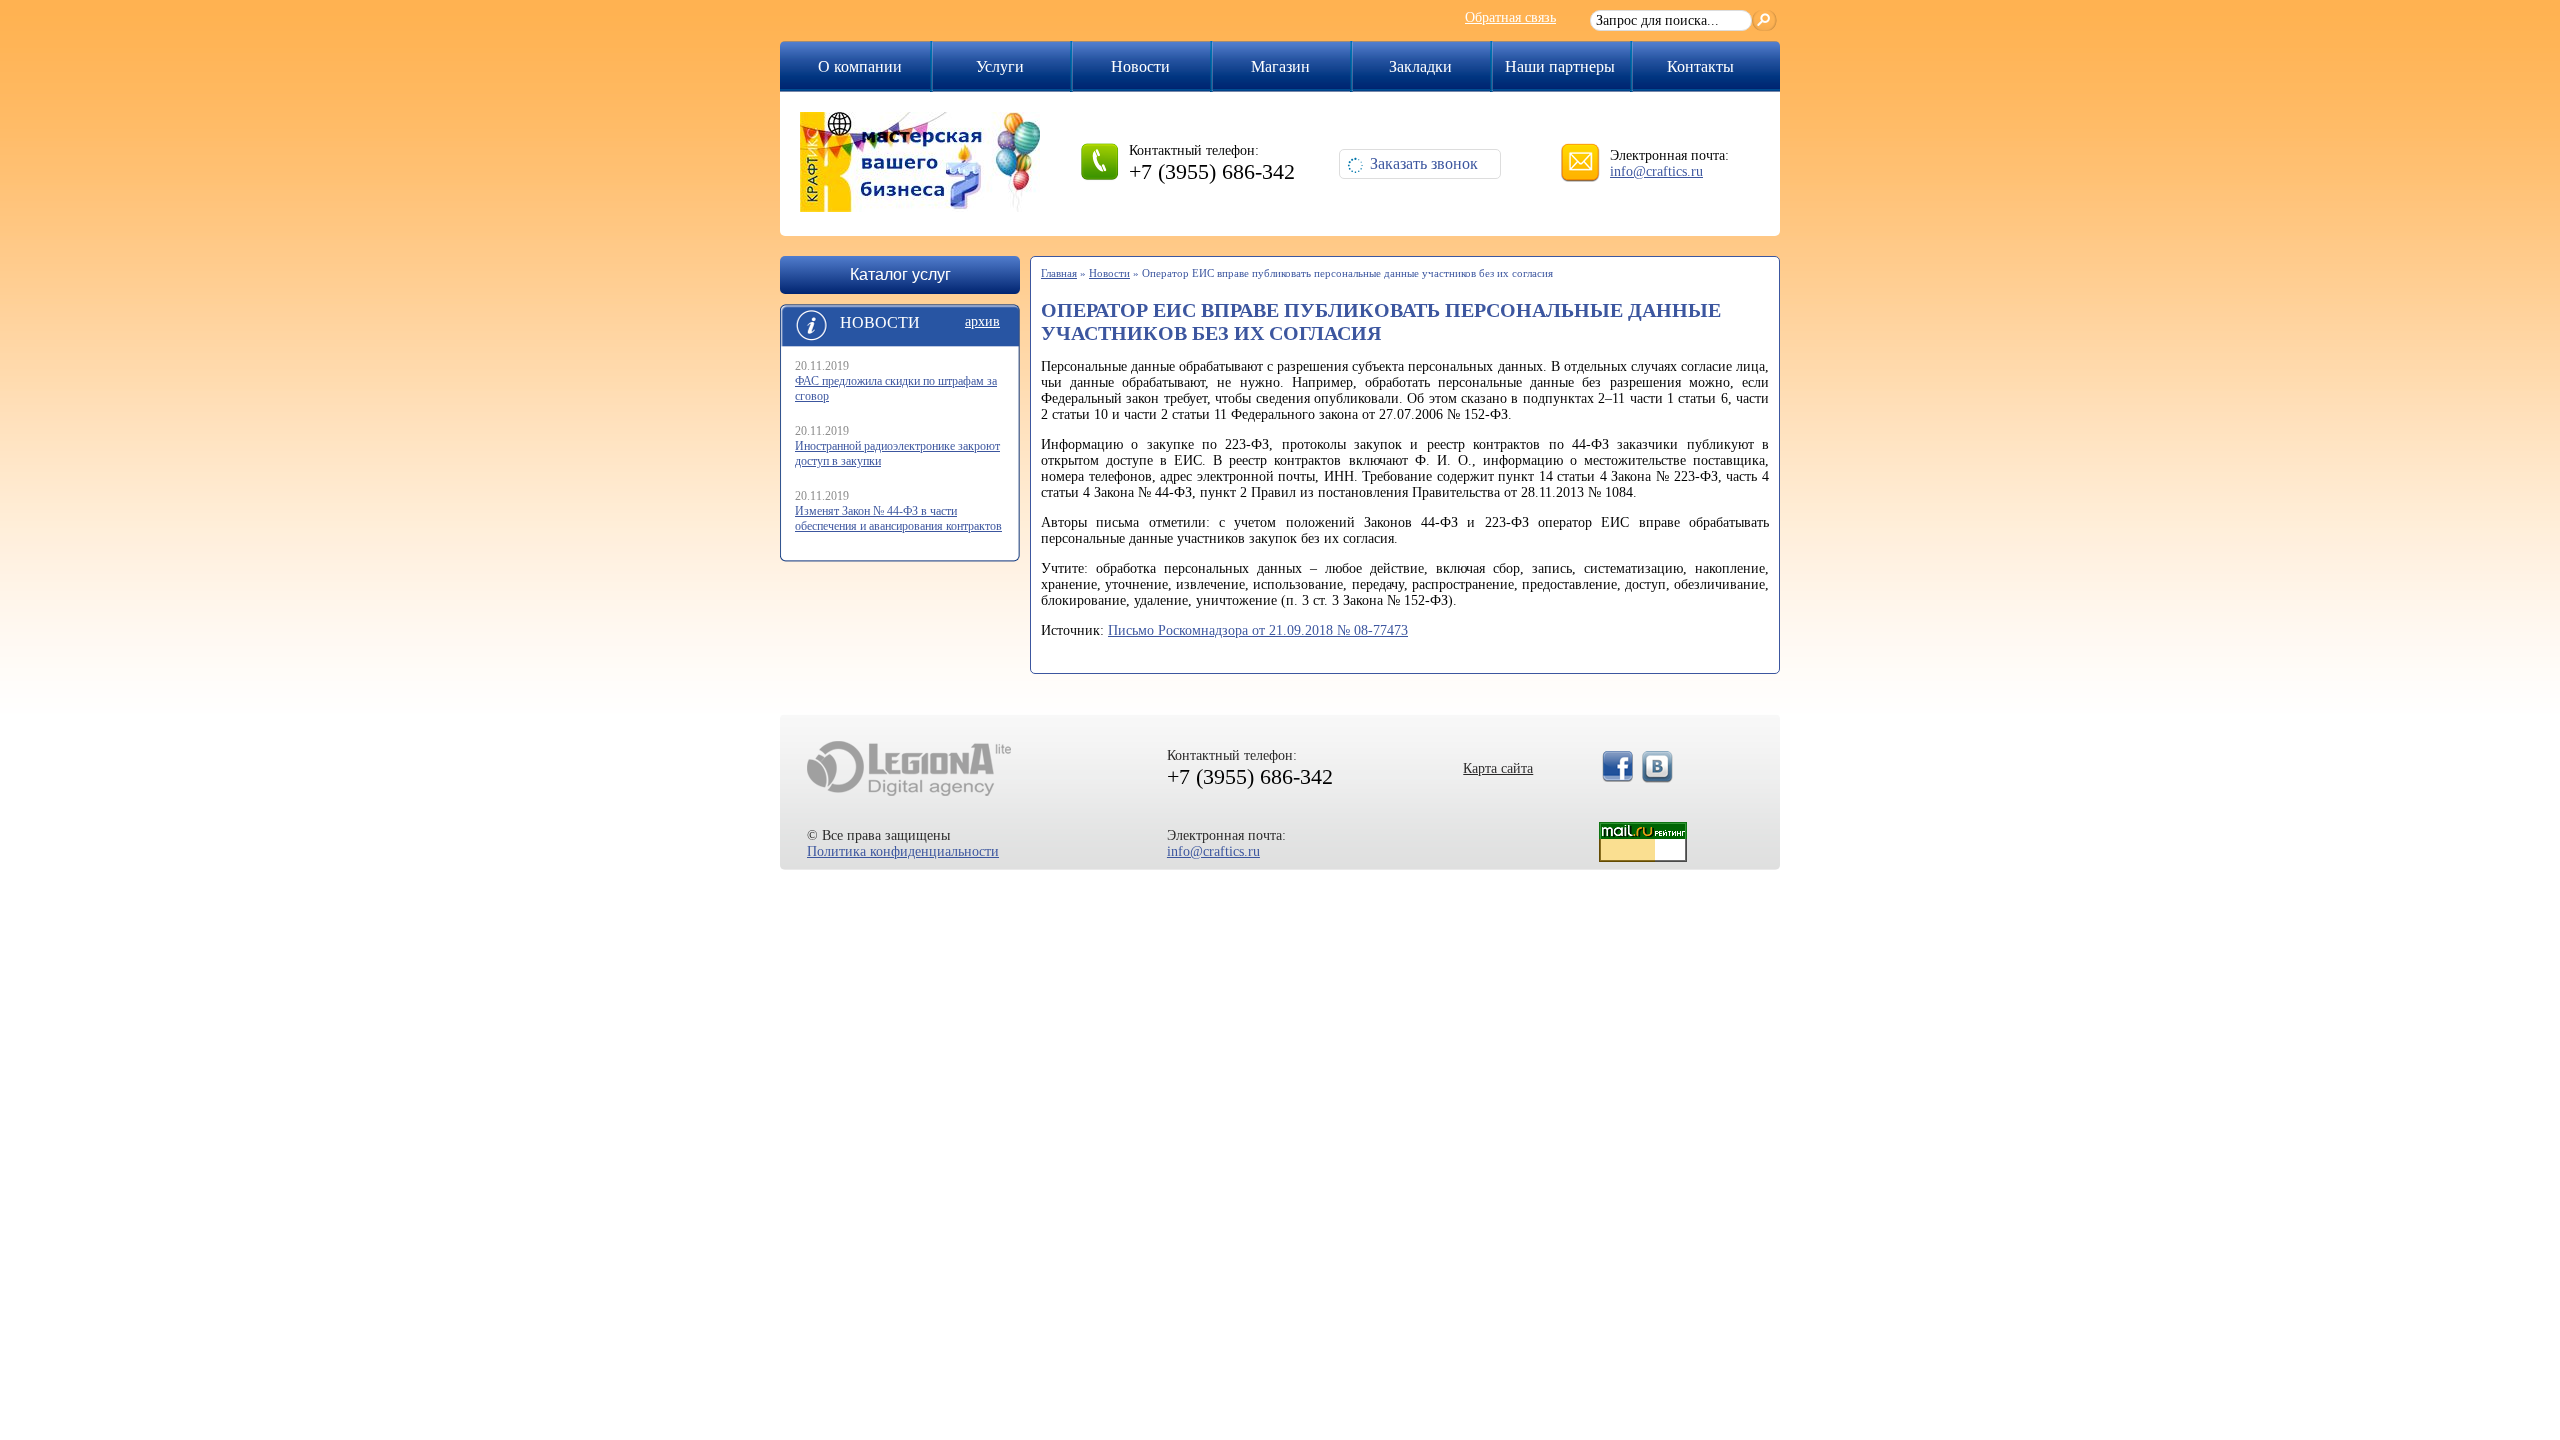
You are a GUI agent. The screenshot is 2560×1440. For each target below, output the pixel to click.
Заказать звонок (1424, 163)
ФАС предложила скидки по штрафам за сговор (896, 388)
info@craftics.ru (1656, 171)
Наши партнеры (1560, 66)
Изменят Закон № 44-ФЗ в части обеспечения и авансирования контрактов (898, 518)
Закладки (1420, 66)
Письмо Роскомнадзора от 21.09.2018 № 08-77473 (1258, 630)
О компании (860, 66)
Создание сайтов (909, 768)
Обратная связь (1510, 17)
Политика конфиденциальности (903, 851)
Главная (1059, 273)
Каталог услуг (900, 274)
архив (982, 321)
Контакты (1700, 66)
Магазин (1280, 66)
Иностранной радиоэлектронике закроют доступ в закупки (897, 453)
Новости (1140, 66)
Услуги (1000, 66)
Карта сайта (1498, 768)
